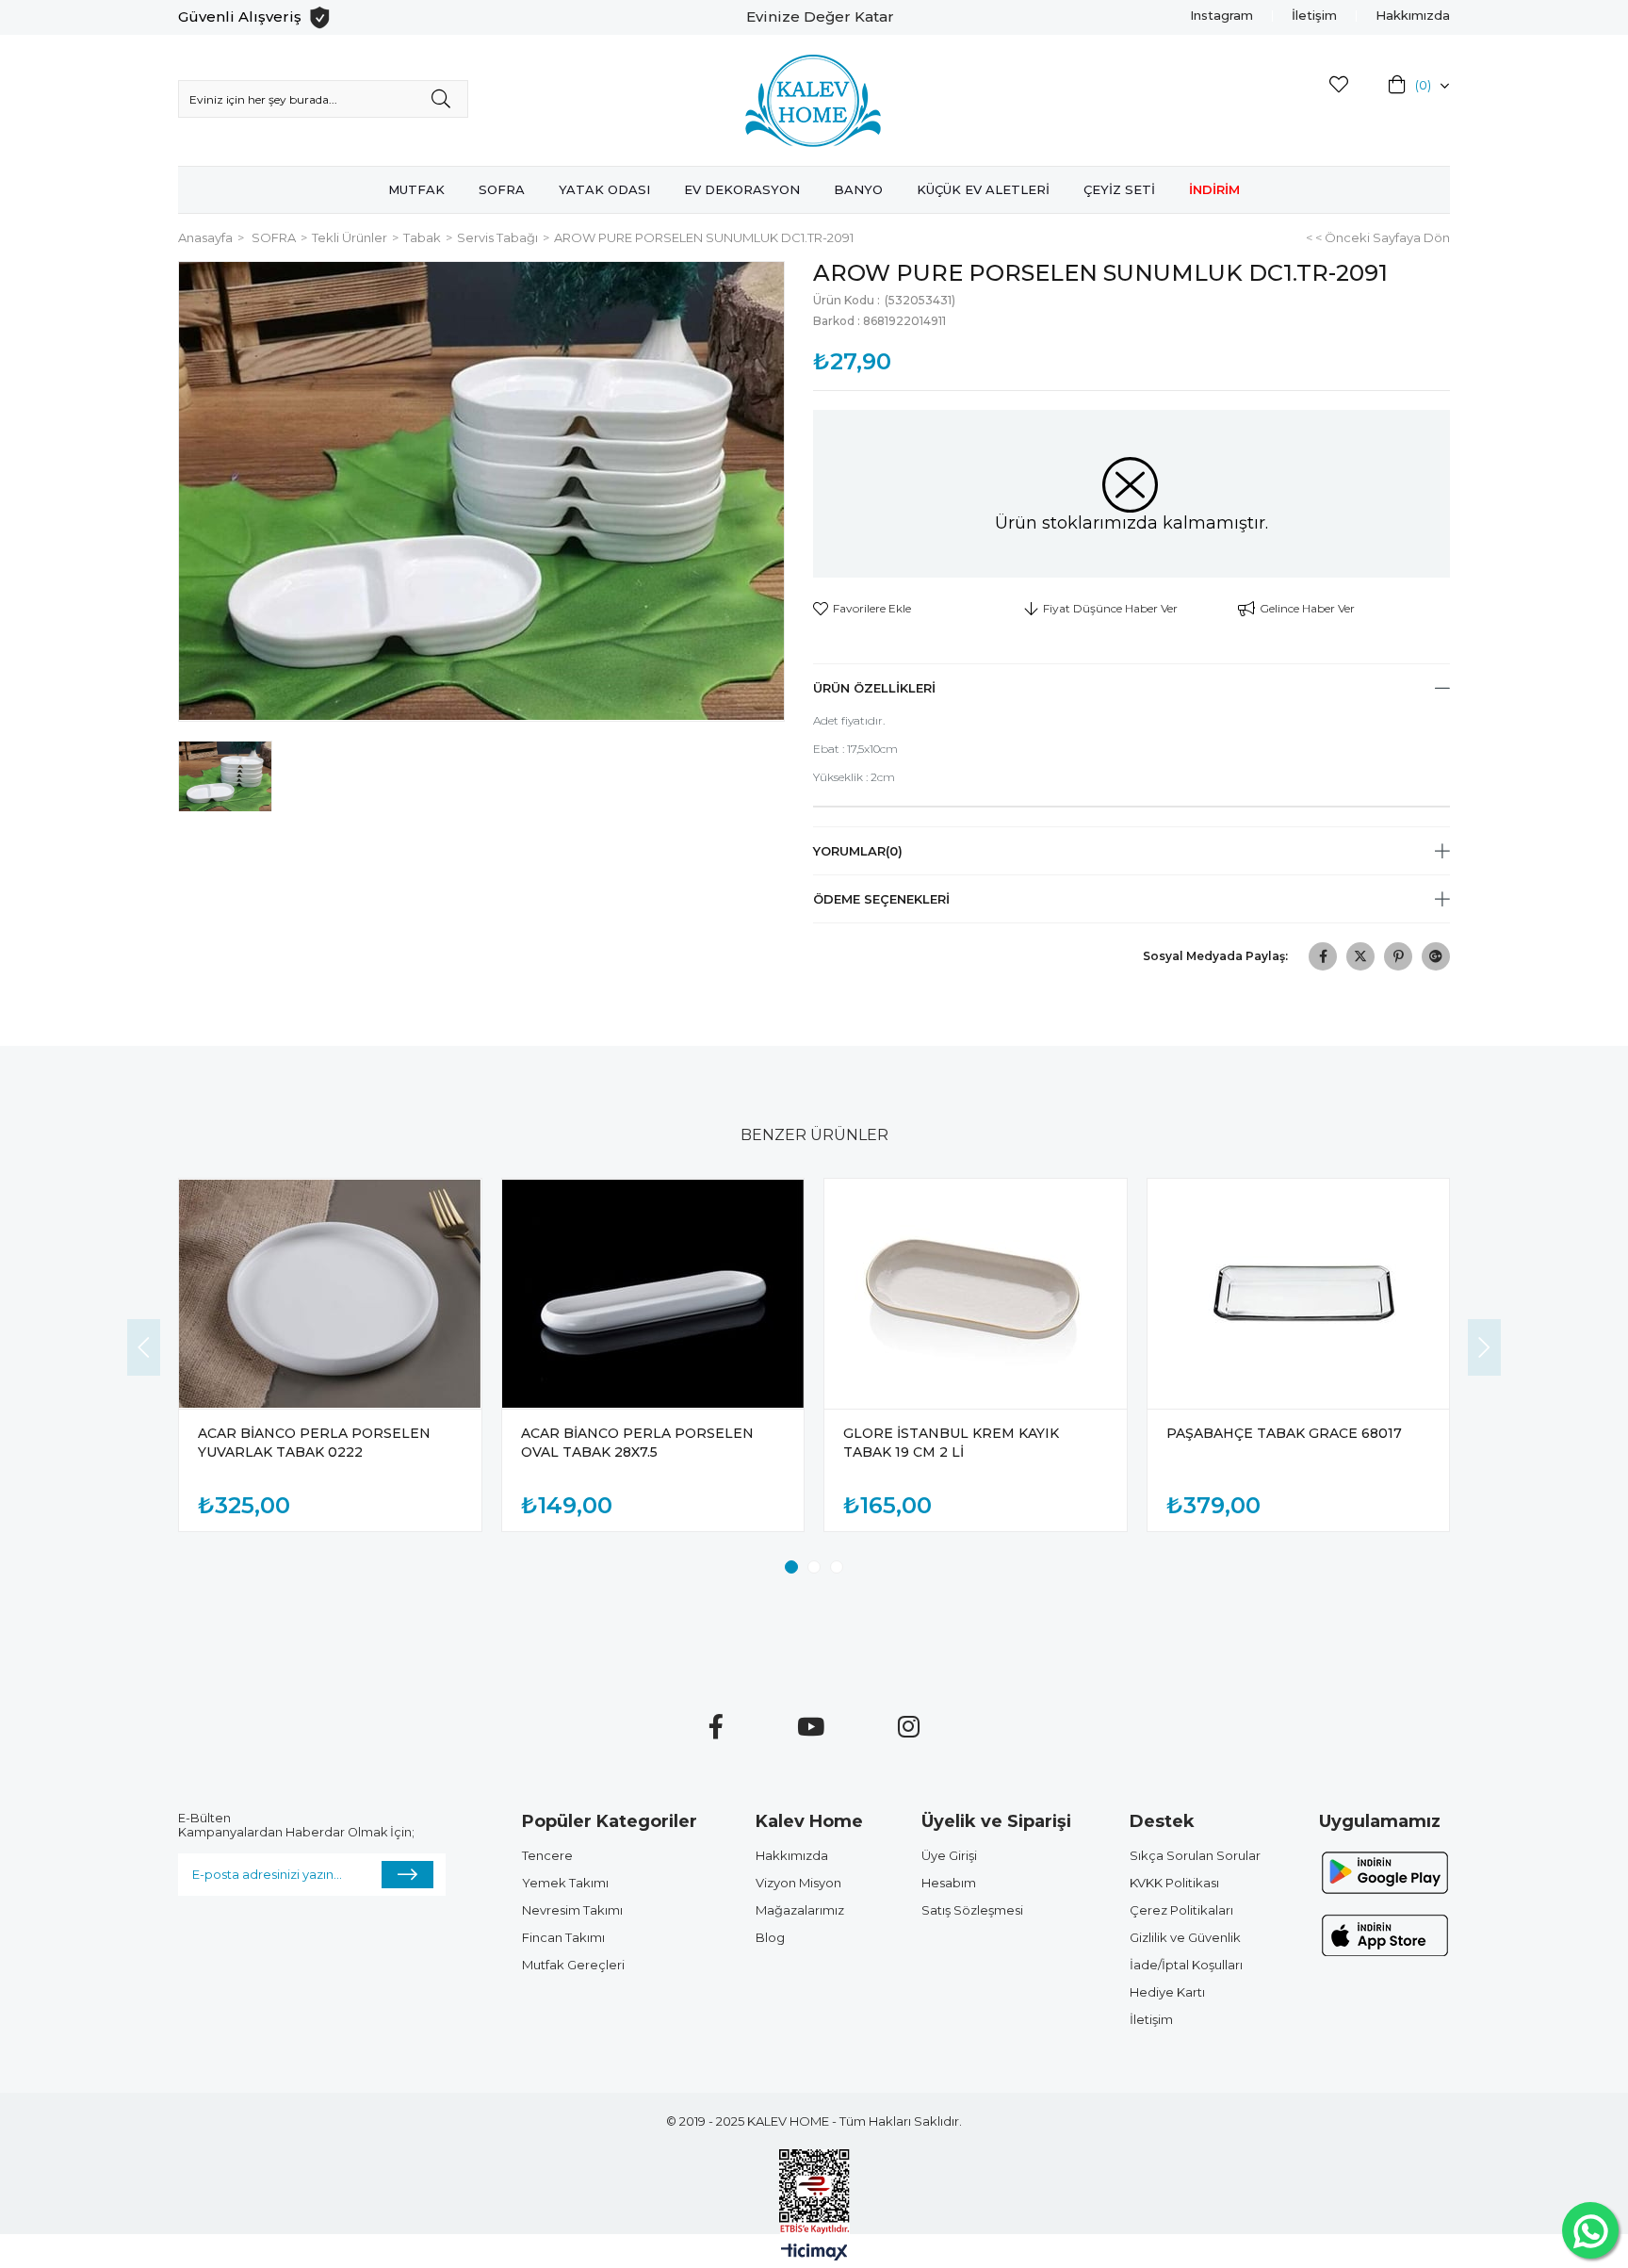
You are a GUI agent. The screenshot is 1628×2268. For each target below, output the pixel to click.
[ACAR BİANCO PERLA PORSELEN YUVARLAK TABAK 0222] (330, 1294)
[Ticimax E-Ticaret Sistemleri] (814, 2253)
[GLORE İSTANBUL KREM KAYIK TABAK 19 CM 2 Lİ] (976, 1294)
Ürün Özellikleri (874, 688)
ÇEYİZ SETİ (1119, 189)
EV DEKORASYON (742, 189)
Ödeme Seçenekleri (881, 899)
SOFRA (502, 189)
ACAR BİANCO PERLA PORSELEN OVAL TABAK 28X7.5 (637, 1443)
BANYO (858, 189)
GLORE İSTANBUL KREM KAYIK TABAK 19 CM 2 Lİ (951, 1443)
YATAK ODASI (604, 189)
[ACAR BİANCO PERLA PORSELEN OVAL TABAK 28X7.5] (653, 1294)
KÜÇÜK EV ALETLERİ (983, 189)
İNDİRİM (1214, 189)
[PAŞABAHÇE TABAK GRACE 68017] (1299, 1294)
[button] (791, 1567)
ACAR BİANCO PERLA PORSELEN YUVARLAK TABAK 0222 (314, 1443)
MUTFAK (416, 189)
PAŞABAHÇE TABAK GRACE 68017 (1284, 1433)
